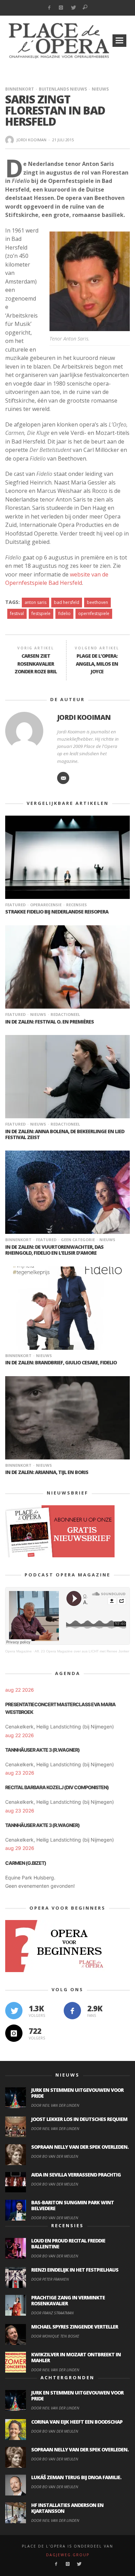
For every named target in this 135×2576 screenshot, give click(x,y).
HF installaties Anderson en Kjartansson (67, 2508)
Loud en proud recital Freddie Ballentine (68, 2244)
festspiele (41, 613)
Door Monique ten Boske (55, 2336)
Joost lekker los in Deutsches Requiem (79, 2119)
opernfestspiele (94, 613)
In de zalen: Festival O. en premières (49, 1022)
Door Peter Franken (50, 2279)
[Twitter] (73, 8)
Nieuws (100, 89)
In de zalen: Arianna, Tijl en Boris (47, 1472)
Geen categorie (78, 1240)
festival (17, 613)
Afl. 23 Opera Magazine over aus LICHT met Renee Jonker (82, 1651)
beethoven (97, 602)
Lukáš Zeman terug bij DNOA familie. (76, 2477)
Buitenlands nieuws (63, 89)
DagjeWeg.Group (68, 2555)
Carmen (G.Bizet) (26, 1863)
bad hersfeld (67, 602)
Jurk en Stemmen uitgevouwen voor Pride (77, 2093)
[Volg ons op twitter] (14, 2011)
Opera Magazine (19, 1651)
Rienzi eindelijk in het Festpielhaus (75, 2270)
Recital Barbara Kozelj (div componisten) (57, 1787)
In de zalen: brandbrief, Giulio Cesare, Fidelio (61, 1362)
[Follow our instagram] (14, 2033)
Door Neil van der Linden (55, 2105)
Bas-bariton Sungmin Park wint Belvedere (73, 2205)
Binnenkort (20, 89)
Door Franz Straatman (52, 2313)
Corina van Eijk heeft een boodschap (77, 2422)
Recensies (76, 905)
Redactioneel (65, 1014)
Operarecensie (46, 905)
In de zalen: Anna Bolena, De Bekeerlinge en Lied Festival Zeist (65, 1134)
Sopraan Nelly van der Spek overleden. (80, 2147)
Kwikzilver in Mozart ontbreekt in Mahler (76, 2357)
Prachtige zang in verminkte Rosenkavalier (68, 2300)
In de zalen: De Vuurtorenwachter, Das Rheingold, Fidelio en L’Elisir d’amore (54, 1250)
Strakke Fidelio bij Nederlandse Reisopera (57, 912)
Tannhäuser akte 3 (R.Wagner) (42, 1750)
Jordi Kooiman (31, 140)
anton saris (35, 602)
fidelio (64, 613)
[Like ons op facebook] (72, 2011)
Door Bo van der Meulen (55, 2156)
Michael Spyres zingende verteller (75, 2327)
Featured (15, 905)
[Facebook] (49, 8)
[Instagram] (61, 8)
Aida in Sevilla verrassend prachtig (76, 2175)
